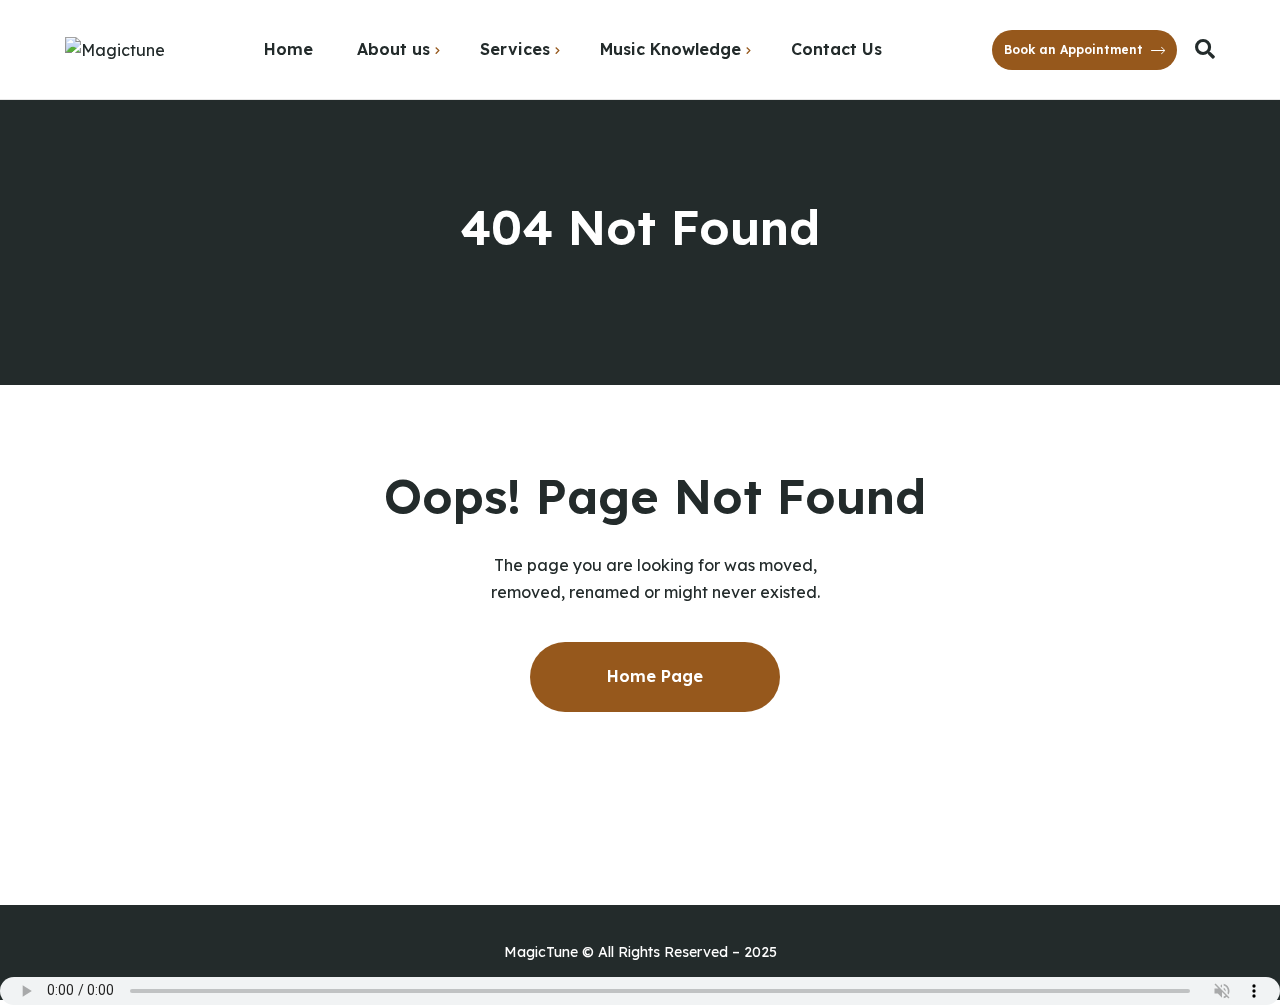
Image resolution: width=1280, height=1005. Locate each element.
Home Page (655, 676)
